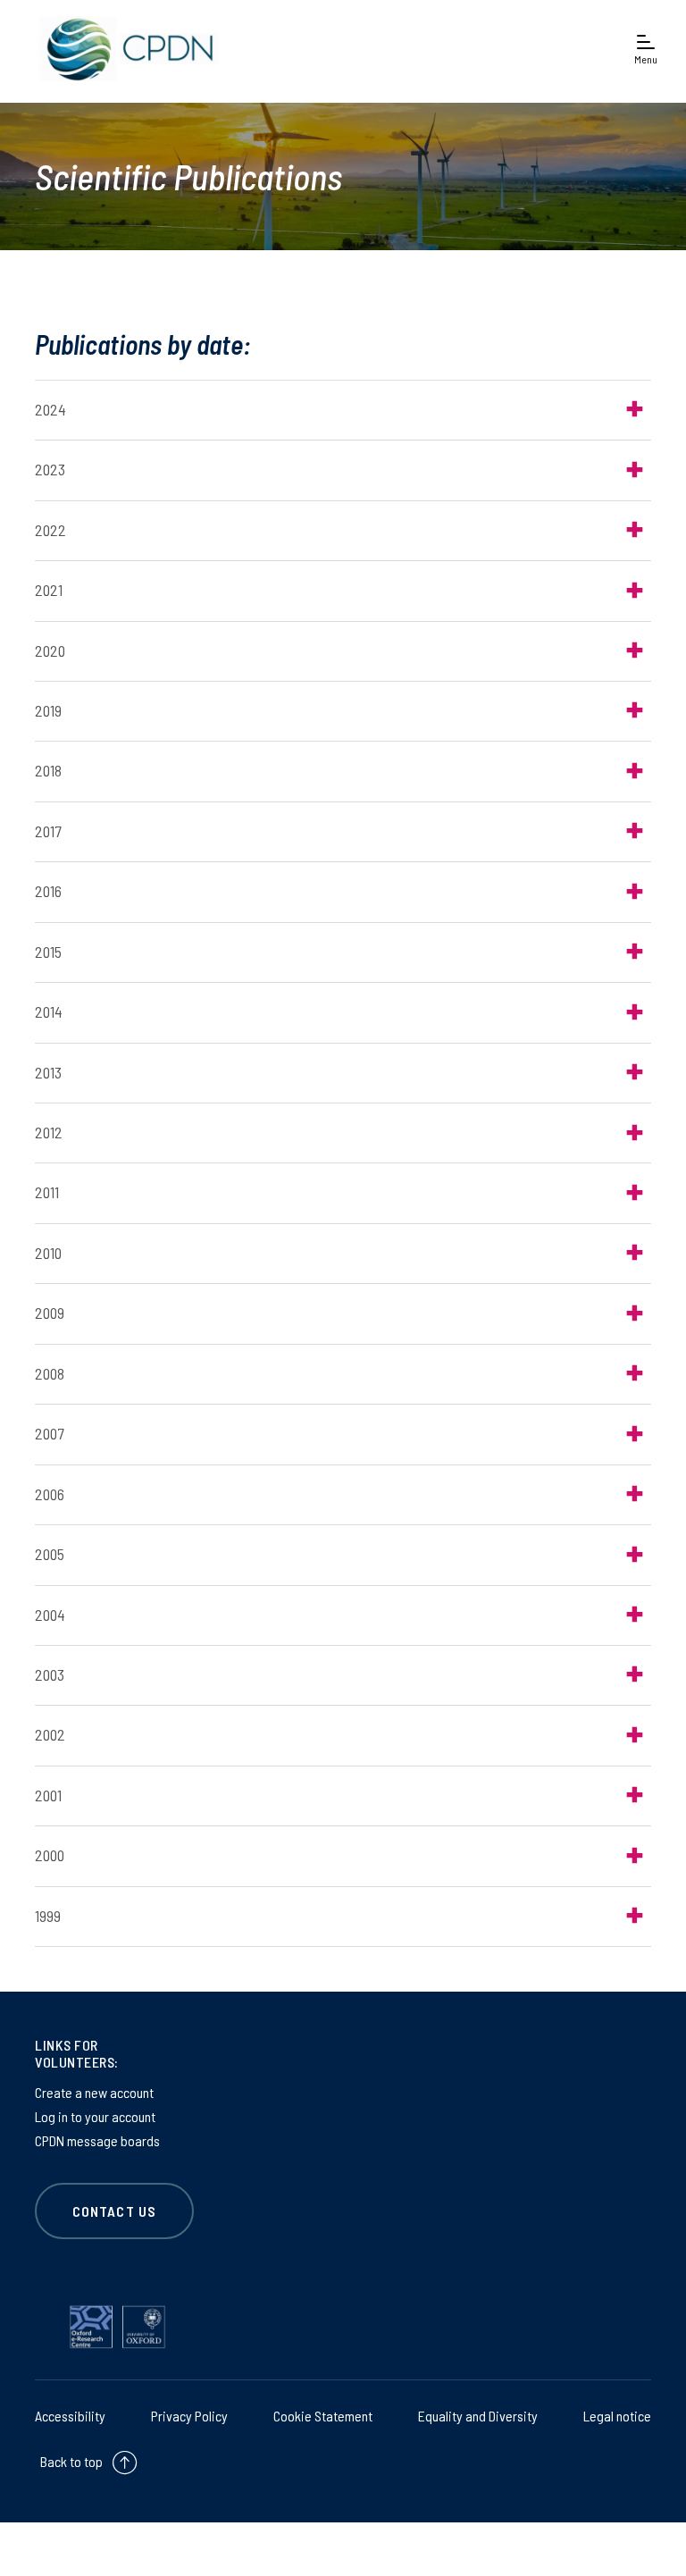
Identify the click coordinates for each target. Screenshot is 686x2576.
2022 (50, 530)
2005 (50, 1554)
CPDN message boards (97, 2140)
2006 (50, 1494)
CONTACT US (114, 2211)
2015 (48, 952)
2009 (50, 1313)
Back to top (71, 2461)
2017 (48, 831)
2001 (48, 1795)
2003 (50, 1674)
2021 (49, 590)
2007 (49, 1433)
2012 (49, 1132)
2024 (50, 409)
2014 (49, 1011)
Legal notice (617, 2416)
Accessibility (70, 2416)
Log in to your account (95, 2116)
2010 (48, 1253)
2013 (48, 1072)
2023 (50, 469)
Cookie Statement (323, 2416)
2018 (48, 770)
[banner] (125, 49)
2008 (50, 1373)
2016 (48, 891)
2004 (50, 1615)
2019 (48, 710)
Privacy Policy (189, 2416)
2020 (50, 650)
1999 (48, 1916)
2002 (50, 1734)
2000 (50, 1855)
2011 (47, 1192)
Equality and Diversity (478, 2416)
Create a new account (94, 2092)
